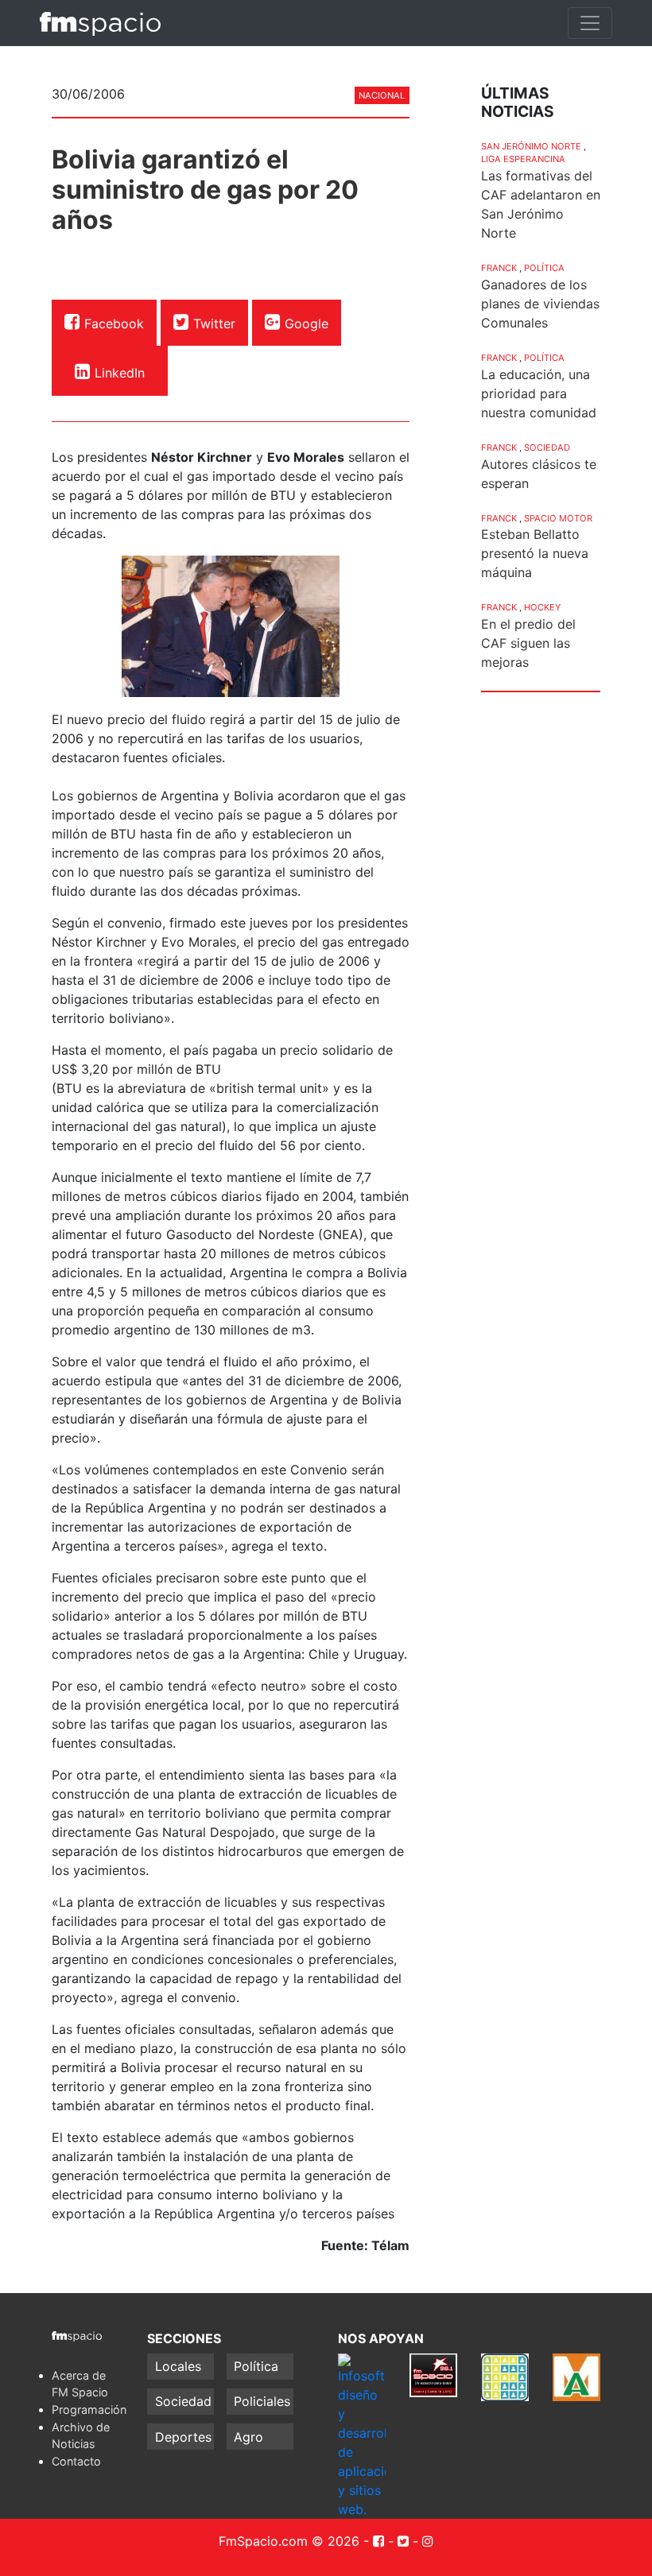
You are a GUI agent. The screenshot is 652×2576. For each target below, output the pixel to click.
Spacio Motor (558, 518)
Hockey (542, 607)
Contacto (76, 2461)
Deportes (183, 2437)
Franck (499, 268)
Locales (178, 2366)
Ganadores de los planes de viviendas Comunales (540, 304)
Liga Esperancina (523, 159)
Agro (248, 2437)
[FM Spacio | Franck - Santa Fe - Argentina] (100, 23)
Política (544, 268)
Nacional (382, 95)
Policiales (262, 2401)
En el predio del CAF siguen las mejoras (528, 643)
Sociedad (547, 447)
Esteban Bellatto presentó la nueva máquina (535, 553)
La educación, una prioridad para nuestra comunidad (539, 393)
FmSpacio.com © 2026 (289, 2541)
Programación (89, 2409)
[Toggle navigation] (590, 23)
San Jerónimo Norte (531, 146)
